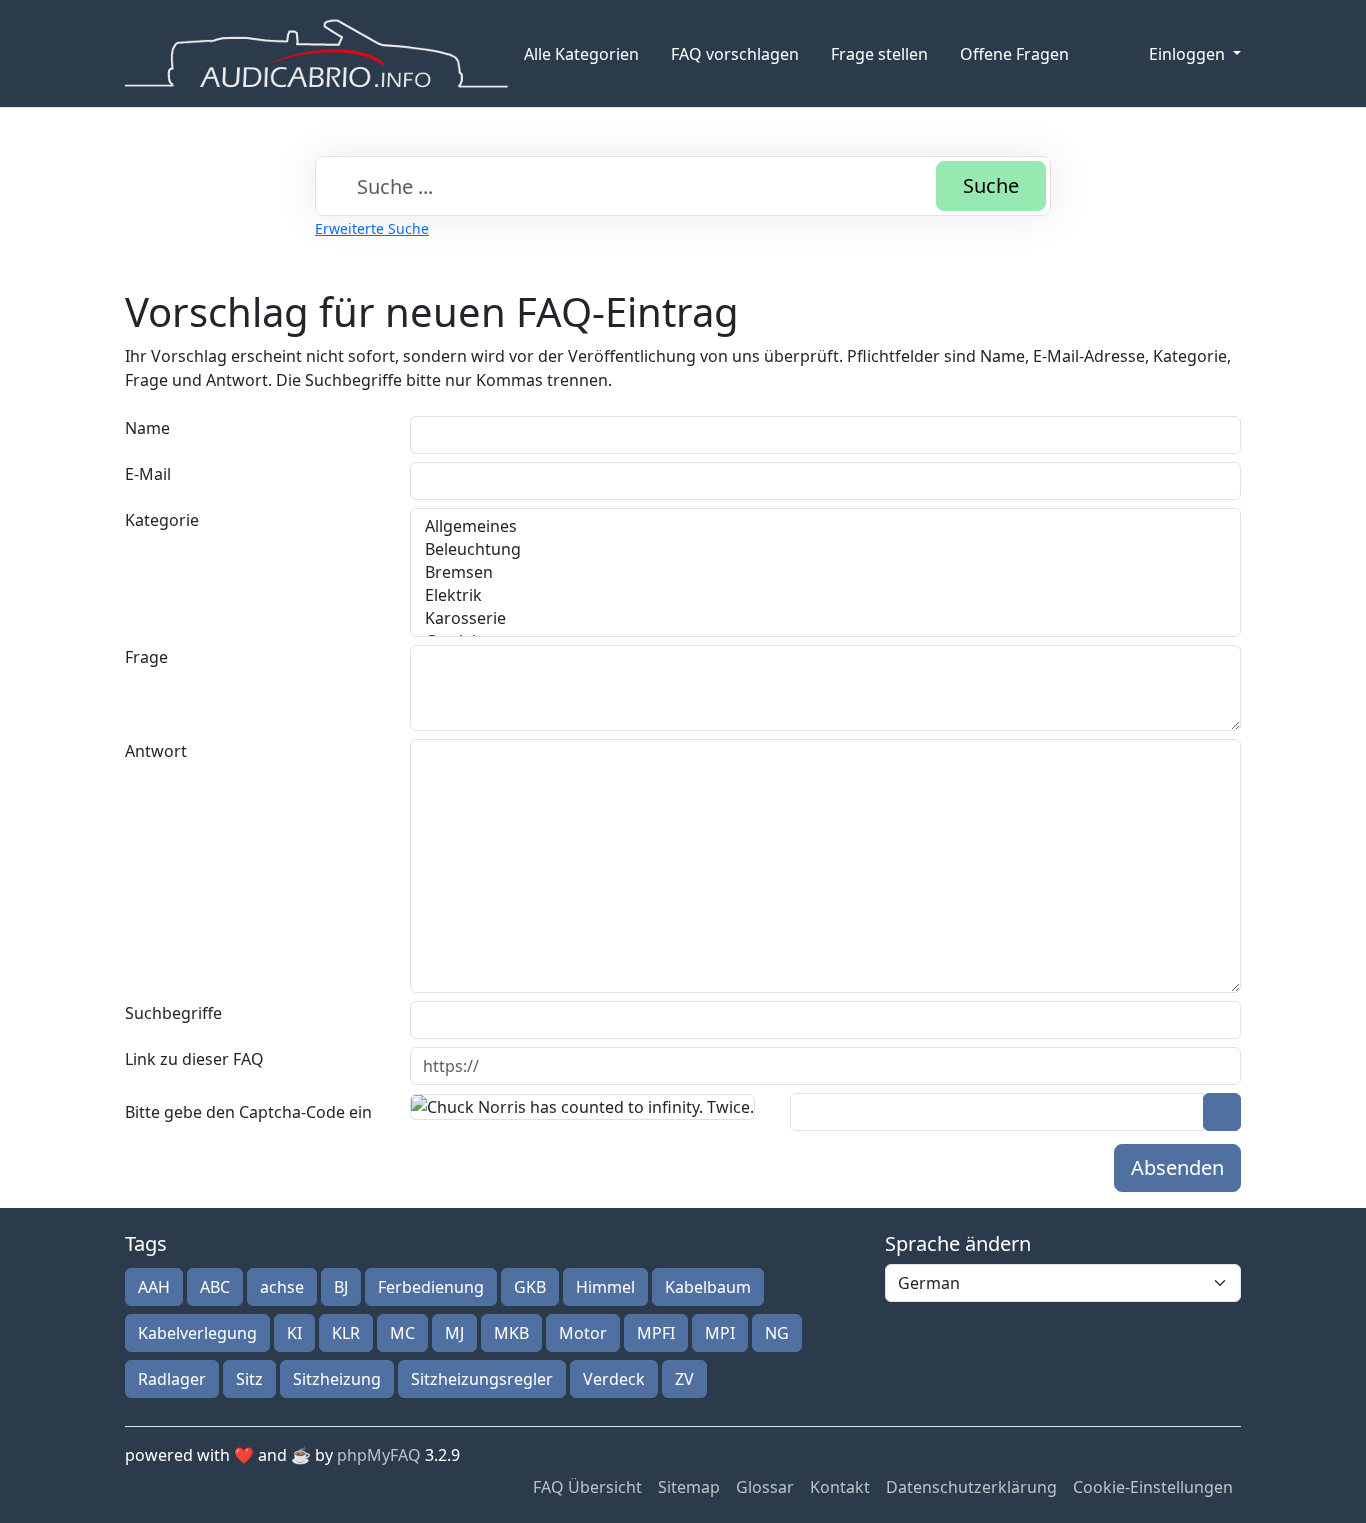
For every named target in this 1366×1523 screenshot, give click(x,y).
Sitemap (689, 1487)
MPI (720, 1333)
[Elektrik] (825, 595)
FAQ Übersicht (587, 1487)
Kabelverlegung (197, 1333)
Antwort (156, 751)
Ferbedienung (431, 1287)
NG (777, 1333)
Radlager (172, 1379)
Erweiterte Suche (372, 228)
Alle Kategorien (581, 54)
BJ (341, 1287)
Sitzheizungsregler (482, 1379)
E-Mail (148, 474)
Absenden (1177, 1167)
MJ (454, 1333)
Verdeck (614, 1379)
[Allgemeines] (825, 526)
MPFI (656, 1333)
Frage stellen (879, 54)
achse (282, 1287)
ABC (215, 1287)
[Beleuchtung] (825, 549)
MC (402, 1333)
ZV (684, 1379)
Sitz (249, 1379)
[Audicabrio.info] (316, 53)
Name (147, 428)
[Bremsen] (825, 572)
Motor (583, 1333)
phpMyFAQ (379, 1455)
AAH (154, 1287)
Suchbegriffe (173, 1013)
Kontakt (840, 1487)
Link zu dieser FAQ (194, 1059)
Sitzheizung (337, 1379)
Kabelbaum (708, 1287)
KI (294, 1333)
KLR (346, 1333)
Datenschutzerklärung (971, 1487)
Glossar (765, 1487)
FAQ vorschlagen (735, 54)
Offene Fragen (1014, 54)
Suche (991, 185)
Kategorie (162, 520)
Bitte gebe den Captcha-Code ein (248, 1112)
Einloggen (1189, 54)
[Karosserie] (825, 618)
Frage (146, 657)
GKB (530, 1287)
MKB (511, 1333)
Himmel (605, 1287)
